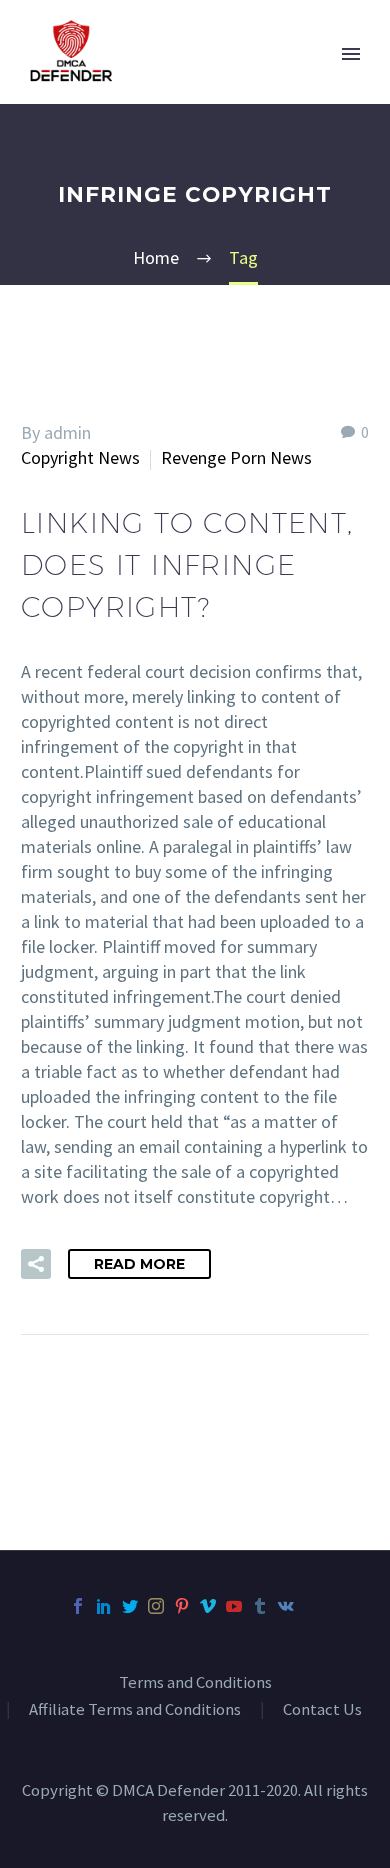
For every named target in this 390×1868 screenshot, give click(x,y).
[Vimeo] (208, 1606)
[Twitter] (130, 1606)
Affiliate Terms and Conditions (135, 1710)
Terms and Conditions (195, 1683)
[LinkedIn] (104, 1606)
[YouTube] (234, 1606)
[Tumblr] (260, 1606)
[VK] (286, 1606)
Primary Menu (351, 54)
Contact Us (322, 1710)
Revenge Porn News (236, 457)
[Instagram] (156, 1606)
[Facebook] (78, 1606)
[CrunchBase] (312, 1606)
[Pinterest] (182, 1606)
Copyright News (80, 457)
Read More (139, 1264)
